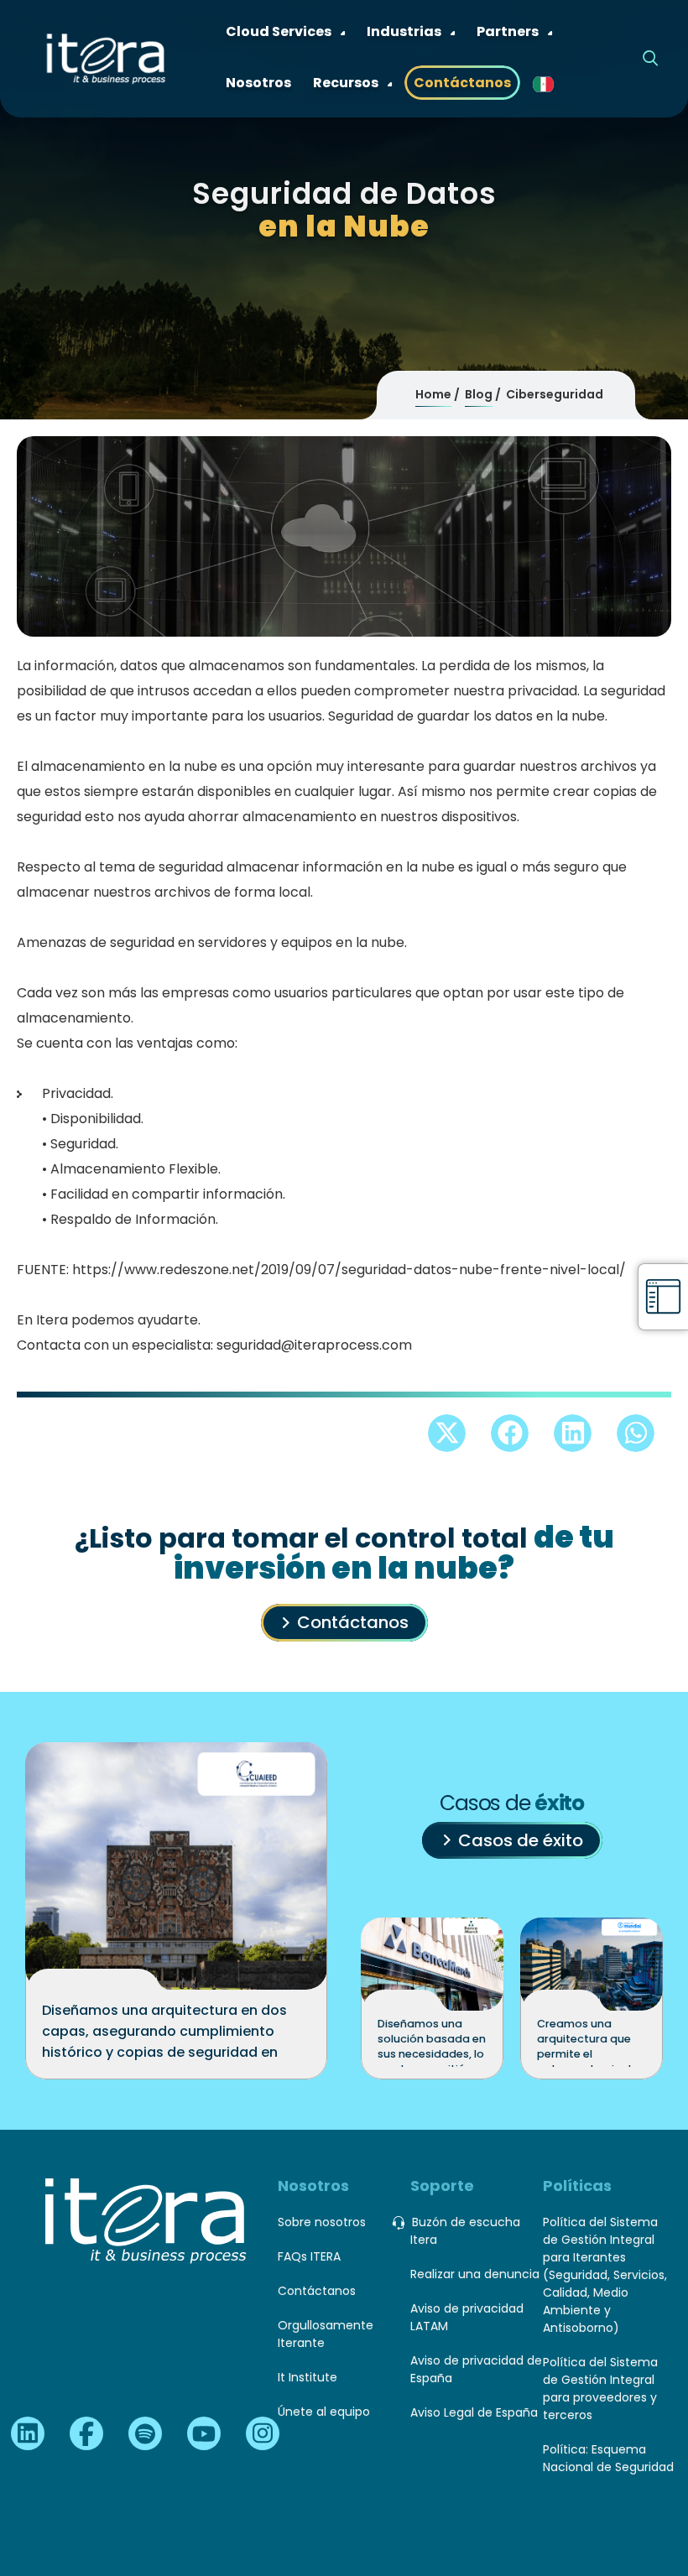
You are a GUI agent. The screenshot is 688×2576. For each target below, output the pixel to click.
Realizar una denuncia (475, 2274)
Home (433, 394)
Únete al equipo (324, 2412)
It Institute (308, 2377)
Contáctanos (353, 1622)
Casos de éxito (521, 1840)
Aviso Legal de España (474, 2412)
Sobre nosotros (322, 2222)
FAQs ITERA (309, 2256)
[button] (447, 1433)
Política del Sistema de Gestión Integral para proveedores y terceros (600, 2389)
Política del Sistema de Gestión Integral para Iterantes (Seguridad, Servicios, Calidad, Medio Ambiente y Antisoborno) (605, 2275)
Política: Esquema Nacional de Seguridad (608, 2458)
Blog (479, 394)
